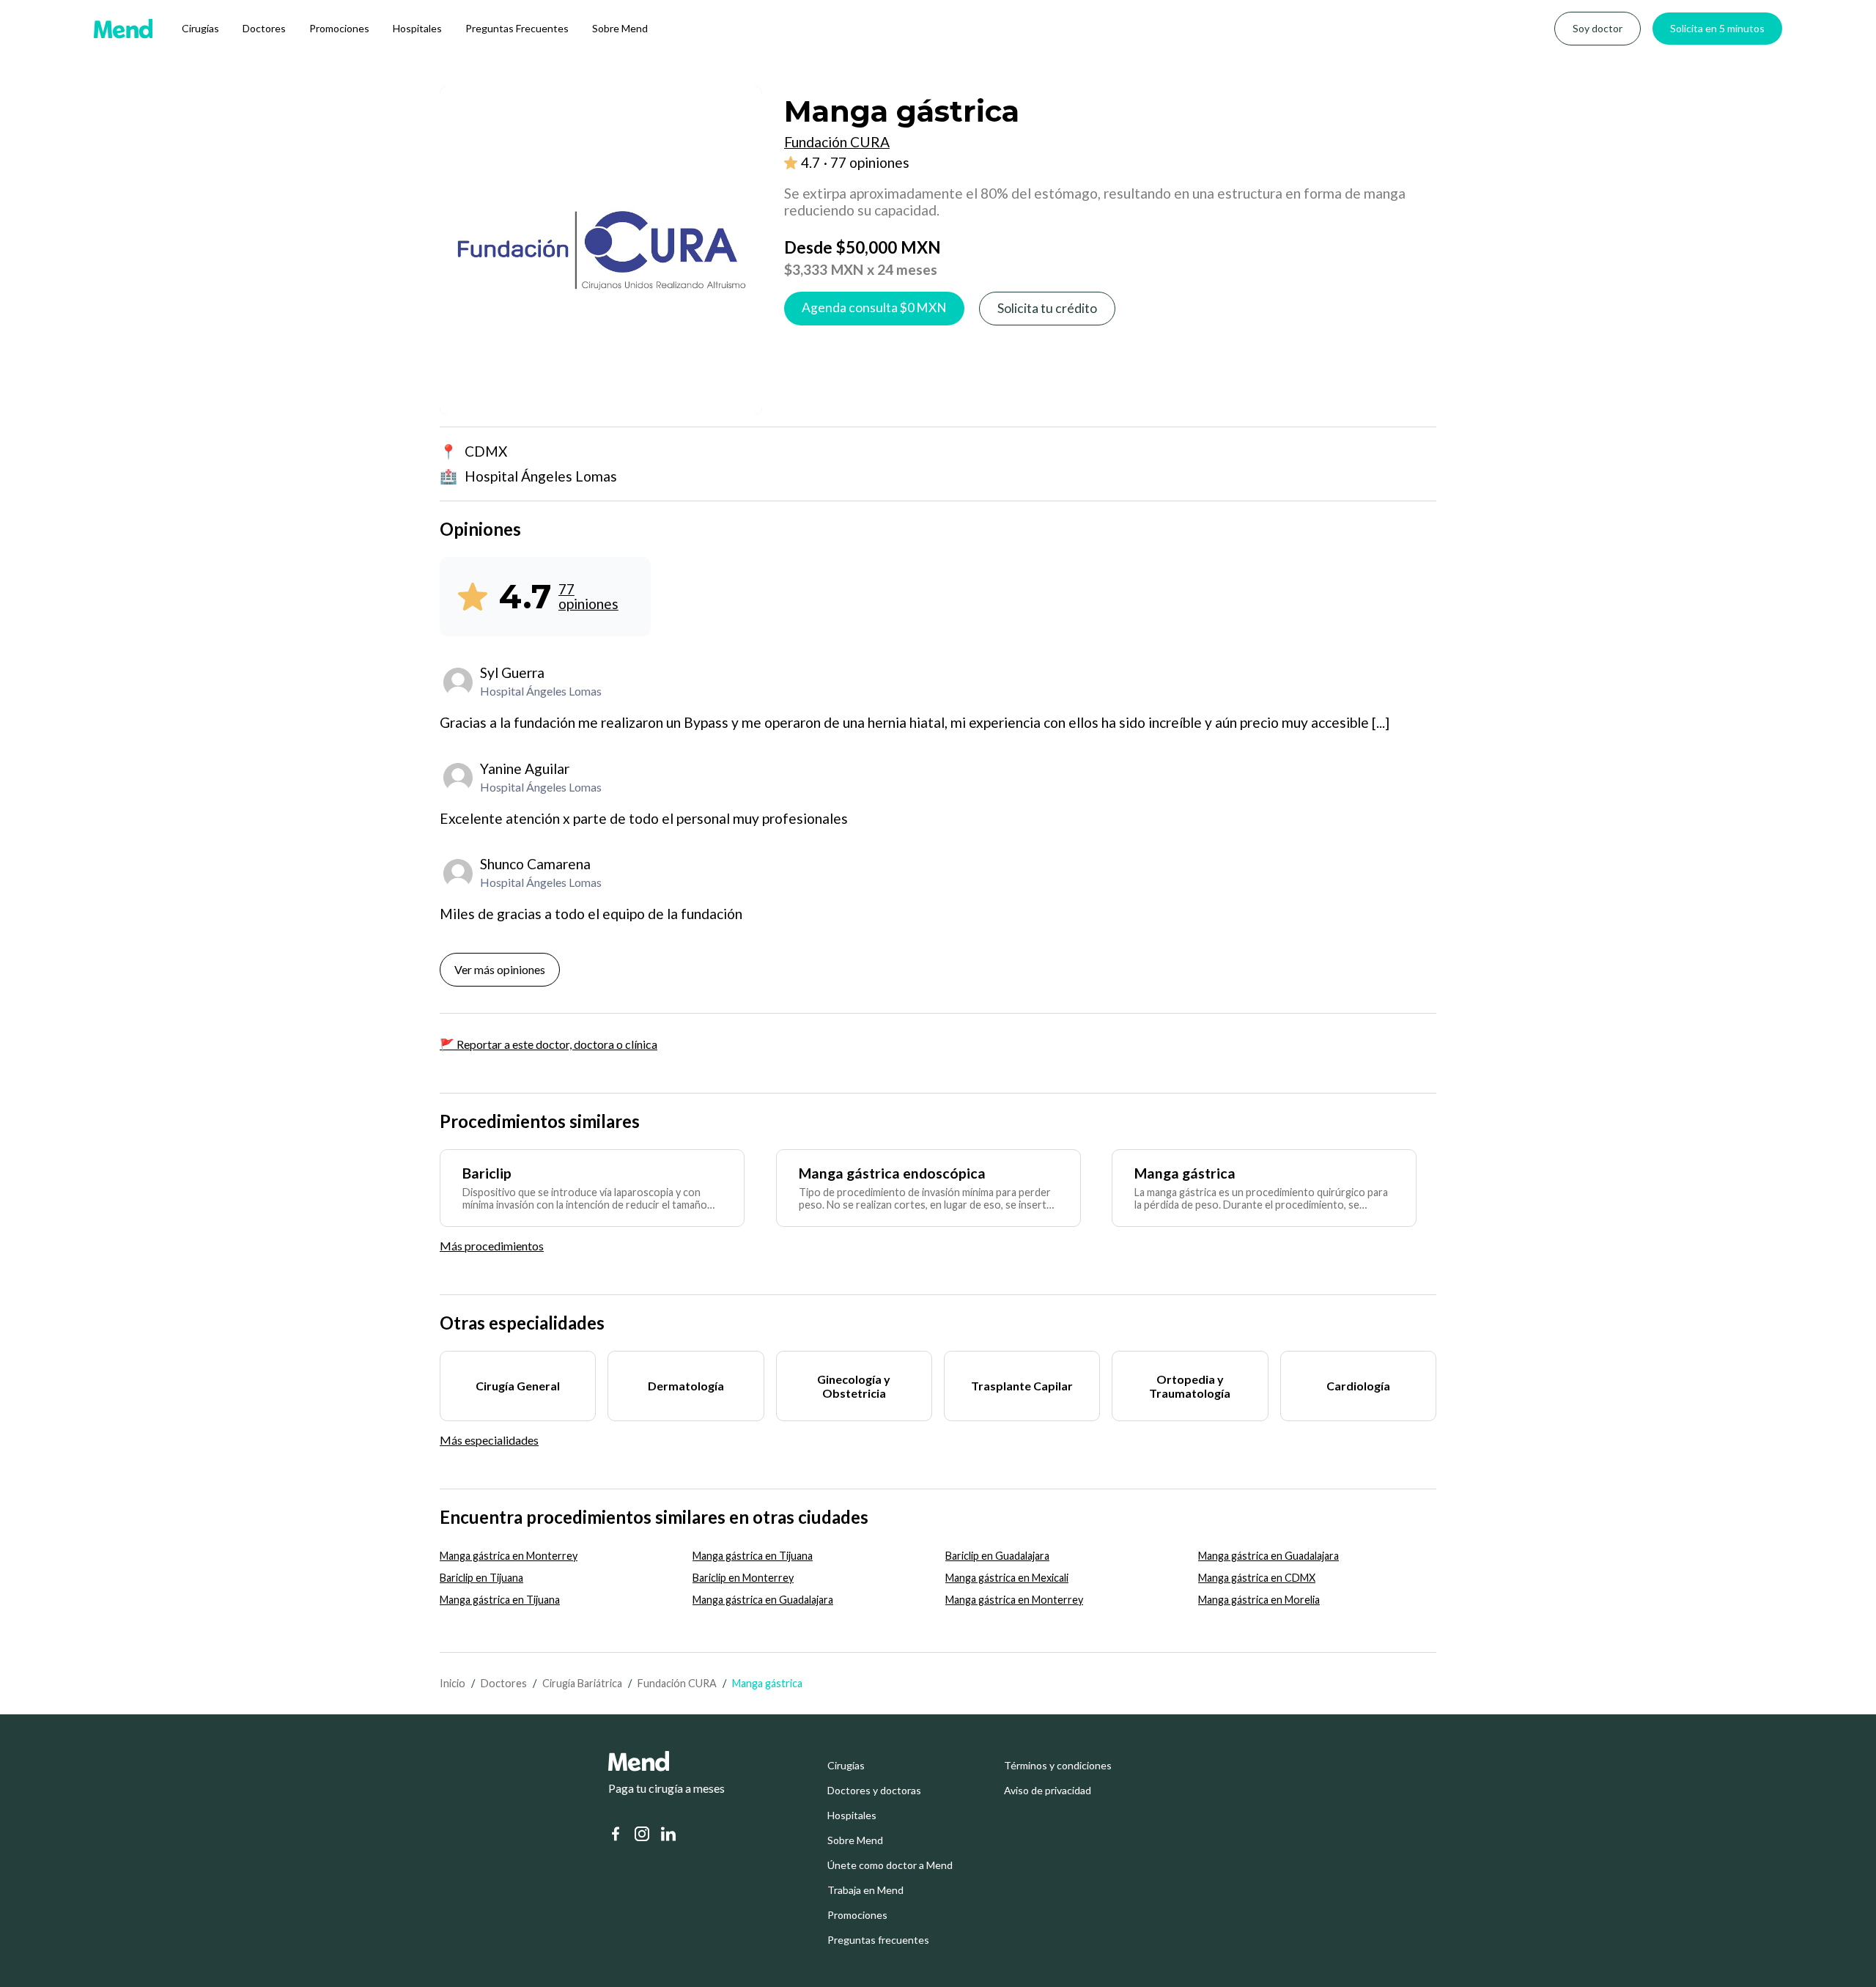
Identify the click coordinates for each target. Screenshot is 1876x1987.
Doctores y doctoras (874, 1791)
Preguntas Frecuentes (517, 28)
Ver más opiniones (500, 969)
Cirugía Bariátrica (582, 1683)
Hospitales (417, 28)
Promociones (339, 28)
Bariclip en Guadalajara (997, 1556)
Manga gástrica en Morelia (1259, 1600)
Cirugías (200, 28)
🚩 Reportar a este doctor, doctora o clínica (549, 1044)
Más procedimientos (492, 1246)
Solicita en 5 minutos (1717, 28)
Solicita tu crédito (1047, 308)
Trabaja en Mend (865, 1890)
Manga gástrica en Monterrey (509, 1556)
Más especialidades (489, 1440)
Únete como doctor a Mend (890, 1865)
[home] (123, 29)
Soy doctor (1598, 28)
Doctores (264, 28)
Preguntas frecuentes (878, 1940)
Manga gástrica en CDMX (1257, 1578)
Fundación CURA (677, 1683)
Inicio (453, 1683)
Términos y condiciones (1058, 1766)
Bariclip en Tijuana (481, 1578)
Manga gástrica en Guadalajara (1268, 1556)
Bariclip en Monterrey (743, 1578)
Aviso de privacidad (1048, 1791)
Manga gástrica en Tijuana (753, 1556)
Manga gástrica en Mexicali (1007, 1578)
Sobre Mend (620, 28)
